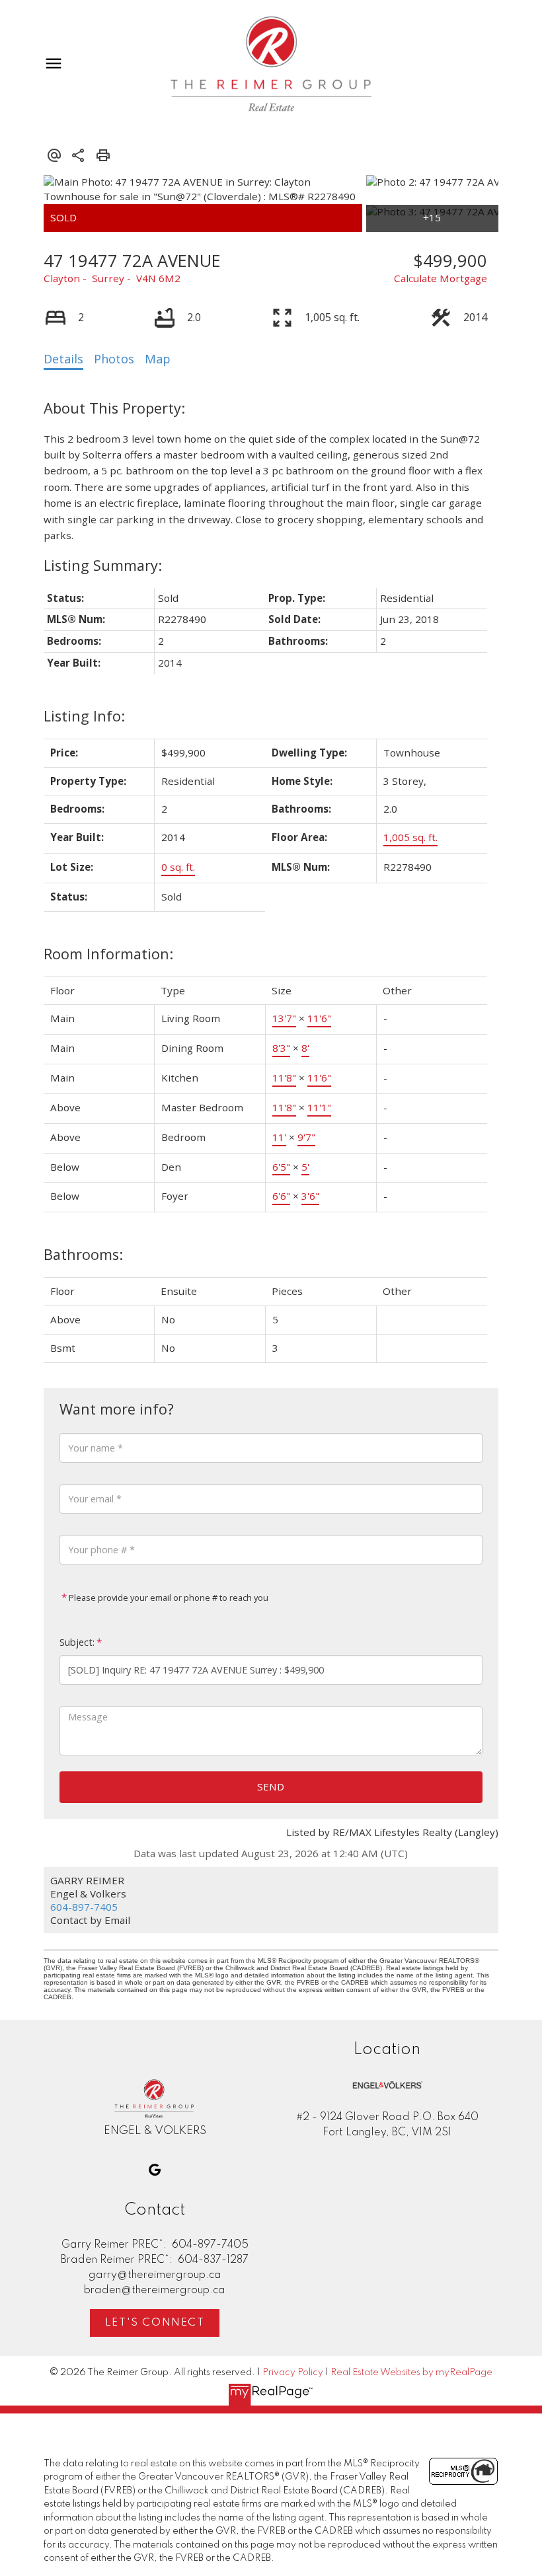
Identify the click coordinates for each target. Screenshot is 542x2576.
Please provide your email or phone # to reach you (168, 1598)
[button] (155, 2170)
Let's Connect (155, 2323)
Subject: (77, 1642)
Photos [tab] (114, 359)
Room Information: (108, 954)
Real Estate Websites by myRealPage (411, 2373)
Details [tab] (63, 359)
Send (271, 1786)
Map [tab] (158, 359)
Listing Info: (84, 716)
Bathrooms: (83, 1254)
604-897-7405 (84, 1907)
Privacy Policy (293, 2373)
